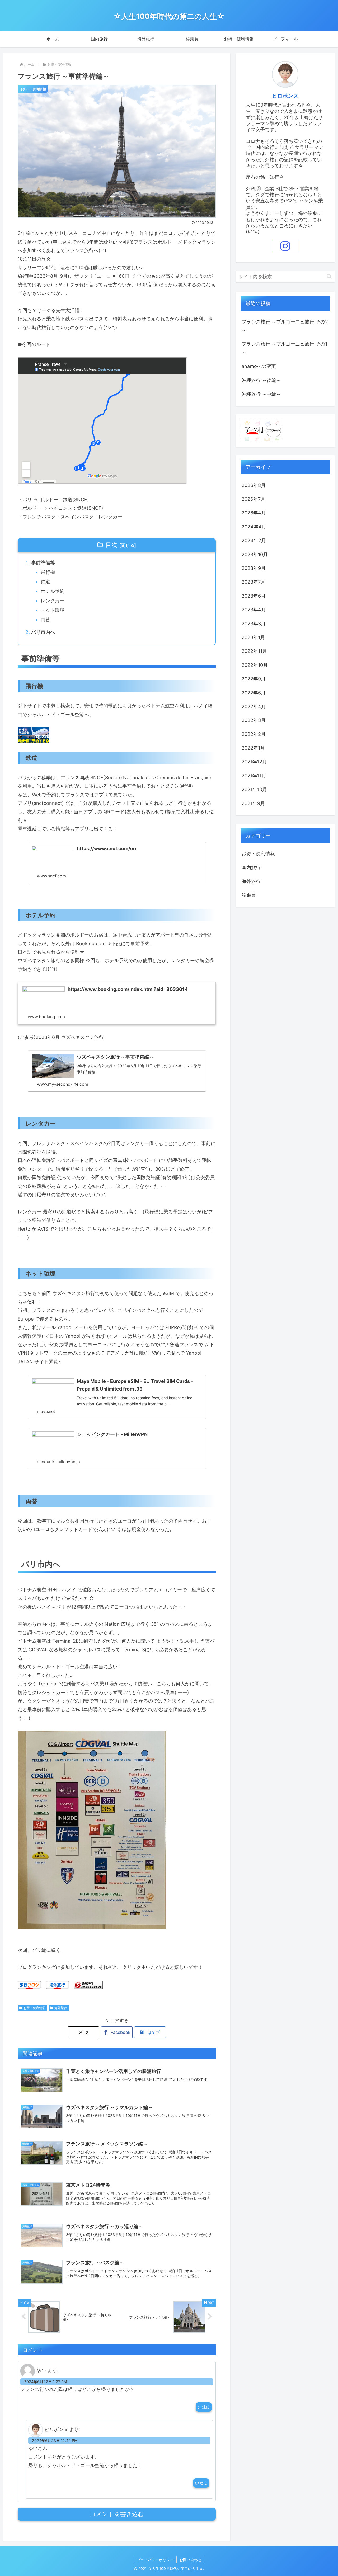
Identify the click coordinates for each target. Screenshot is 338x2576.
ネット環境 (53, 610)
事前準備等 (43, 563)
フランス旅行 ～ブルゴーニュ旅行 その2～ (285, 326)
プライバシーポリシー (155, 2560)
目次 (111, 545)
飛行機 (48, 572)
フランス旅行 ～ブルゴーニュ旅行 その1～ (284, 348)
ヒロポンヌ (285, 96)
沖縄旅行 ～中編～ (261, 394)
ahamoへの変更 (259, 366)
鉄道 (45, 582)
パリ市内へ (43, 632)
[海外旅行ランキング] (88, 1984)
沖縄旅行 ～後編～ (261, 380)
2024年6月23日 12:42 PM (55, 2440)
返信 (206, 2407)
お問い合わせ (190, 2560)
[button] (329, 276)
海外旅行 (61, 2008)
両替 (45, 620)
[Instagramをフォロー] (285, 246)
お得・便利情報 (35, 2008)
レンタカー (53, 601)
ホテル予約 (53, 591)
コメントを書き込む (117, 2514)
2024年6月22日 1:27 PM (46, 2382)
